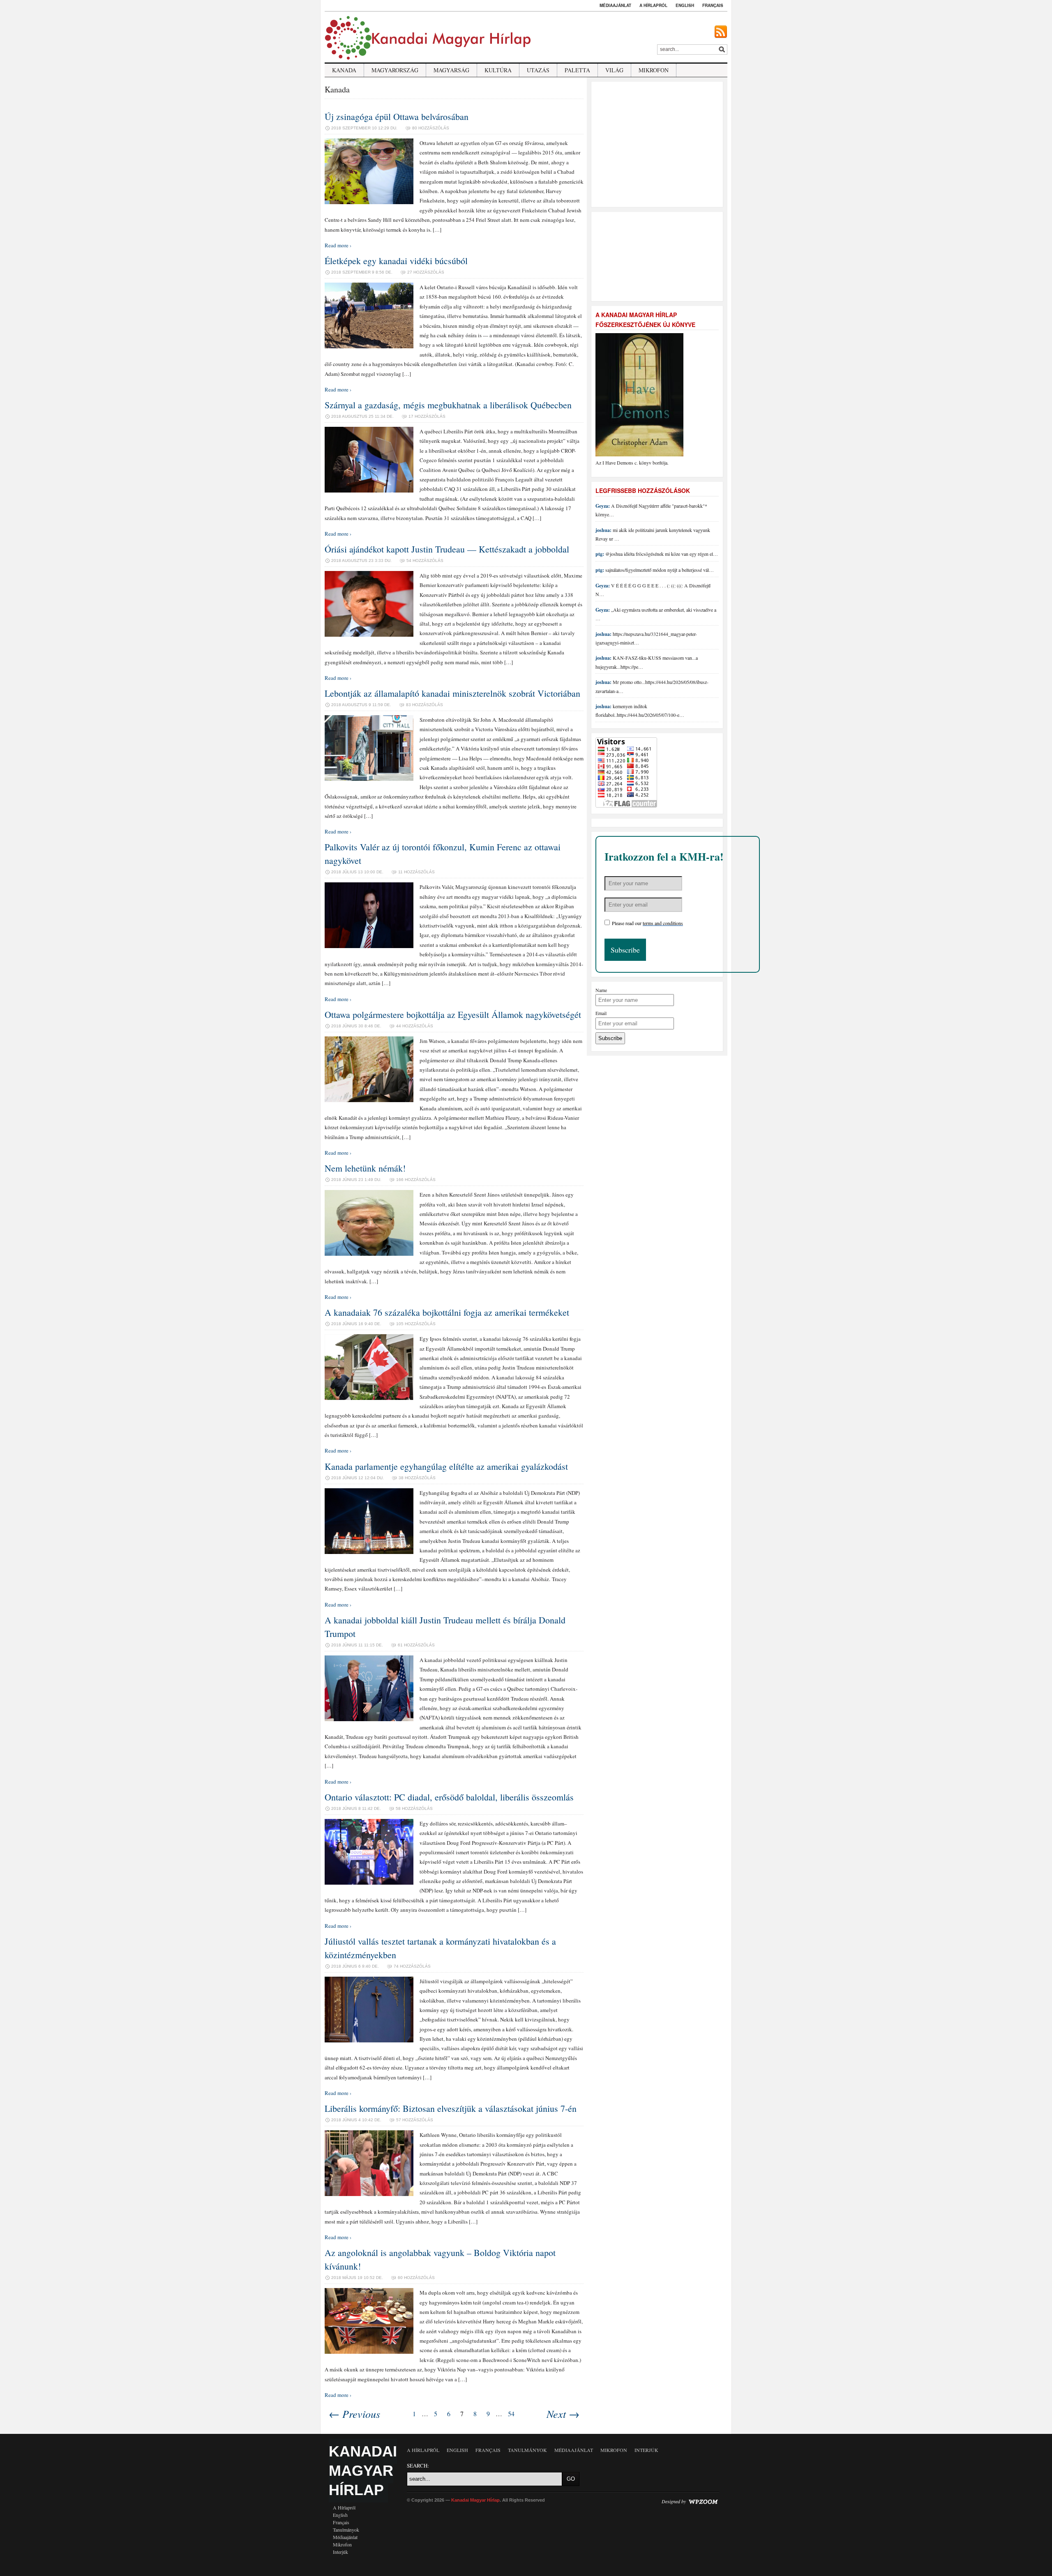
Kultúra (498, 70)
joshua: (603, 530)
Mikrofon (654, 70)
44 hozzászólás (415, 1026)
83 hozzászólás (424, 705)
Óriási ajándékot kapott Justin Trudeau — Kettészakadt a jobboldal (447, 549)
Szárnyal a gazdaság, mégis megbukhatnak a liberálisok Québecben (448, 405)
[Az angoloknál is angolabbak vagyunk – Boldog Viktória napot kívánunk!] (369, 2352)
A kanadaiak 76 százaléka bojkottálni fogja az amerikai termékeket (447, 1312)
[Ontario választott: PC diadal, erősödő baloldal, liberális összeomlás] (369, 1883)
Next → (563, 2414)
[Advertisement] (658, 143)
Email (601, 1013)
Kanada (344, 70)
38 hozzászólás (417, 1478)
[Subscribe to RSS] (721, 32)
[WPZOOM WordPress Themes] (703, 2501)
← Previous (354, 2414)
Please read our (647, 923)
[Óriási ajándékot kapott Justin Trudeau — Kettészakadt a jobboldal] (369, 635)
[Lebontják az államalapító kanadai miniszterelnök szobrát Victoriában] (369, 779)
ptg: (600, 554)
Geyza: (603, 506)
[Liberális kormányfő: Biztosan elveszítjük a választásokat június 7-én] (369, 2194)
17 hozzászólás (427, 416)
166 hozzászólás (416, 1180)
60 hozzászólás (416, 2278)
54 (511, 2414)
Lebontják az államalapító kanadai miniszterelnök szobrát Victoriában (452, 693)
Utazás (538, 70)
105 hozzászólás (416, 1324)
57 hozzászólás (415, 2120)
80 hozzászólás (431, 128)
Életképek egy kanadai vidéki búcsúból (396, 261)
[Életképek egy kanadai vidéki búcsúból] (369, 346)
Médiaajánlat (615, 5)
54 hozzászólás (425, 561)
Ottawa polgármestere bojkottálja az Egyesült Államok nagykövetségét (453, 1014)
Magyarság (451, 70)
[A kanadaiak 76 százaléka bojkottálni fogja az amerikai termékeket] (369, 1398)
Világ (614, 70)
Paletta (577, 70)
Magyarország (395, 70)
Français (713, 5)
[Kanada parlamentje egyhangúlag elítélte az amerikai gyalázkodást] (369, 1552)
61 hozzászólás (416, 1645)
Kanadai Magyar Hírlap (363, 2471)
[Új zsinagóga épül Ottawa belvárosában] (369, 202)
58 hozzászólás (414, 1808)
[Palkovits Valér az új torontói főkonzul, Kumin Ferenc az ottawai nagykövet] (369, 946)
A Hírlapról (653, 5)
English (685, 5)
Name (601, 990)
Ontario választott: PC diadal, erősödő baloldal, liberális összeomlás (449, 1797)
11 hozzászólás (416, 872)
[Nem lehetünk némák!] (369, 1254)
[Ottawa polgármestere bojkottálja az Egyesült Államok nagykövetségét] (369, 1100)
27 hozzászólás (426, 272)
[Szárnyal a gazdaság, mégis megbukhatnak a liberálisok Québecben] (369, 490)
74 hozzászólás (412, 1966)
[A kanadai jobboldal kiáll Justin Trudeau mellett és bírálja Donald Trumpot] (369, 1719)
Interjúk (340, 2552)
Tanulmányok (346, 2530)
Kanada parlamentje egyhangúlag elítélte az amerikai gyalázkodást (446, 1466)
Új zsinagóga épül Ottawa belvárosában (397, 116)
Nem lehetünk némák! (365, 1168)
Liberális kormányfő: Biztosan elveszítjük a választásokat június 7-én (451, 2108)
